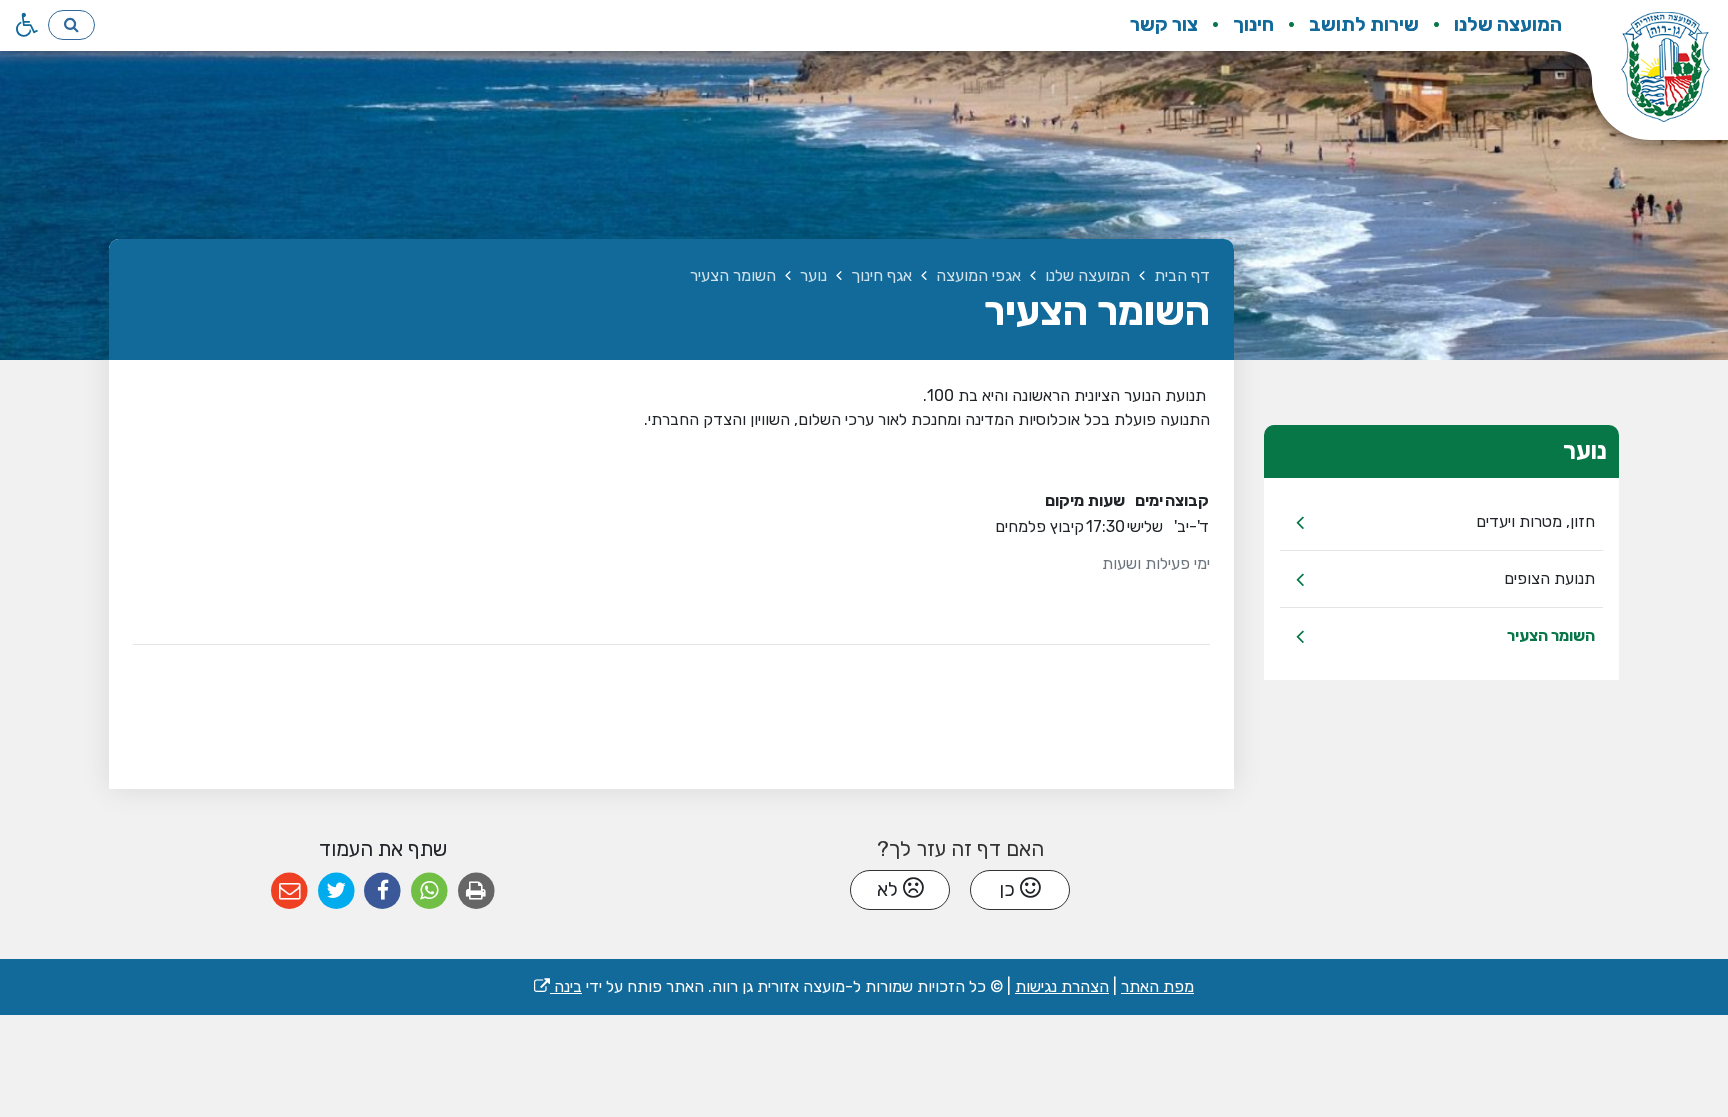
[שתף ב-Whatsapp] (429, 891)
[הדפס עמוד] (476, 891)
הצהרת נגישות (1062, 986)
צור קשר (1164, 24)
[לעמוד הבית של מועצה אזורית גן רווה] (1645, 80)
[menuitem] (1492, 25)
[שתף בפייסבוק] (382, 891)
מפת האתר (1157, 986)
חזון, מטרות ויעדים (1535, 521)
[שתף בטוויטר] (336, 891)
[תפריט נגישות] (25, 25)
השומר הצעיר (1551, 635)
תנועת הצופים (1549, 578)
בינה (558, 986)
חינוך (1251, 24)
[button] (71, 25)
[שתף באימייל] (289, 891)
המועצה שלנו (1506, 24)
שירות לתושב (1362, 24)
